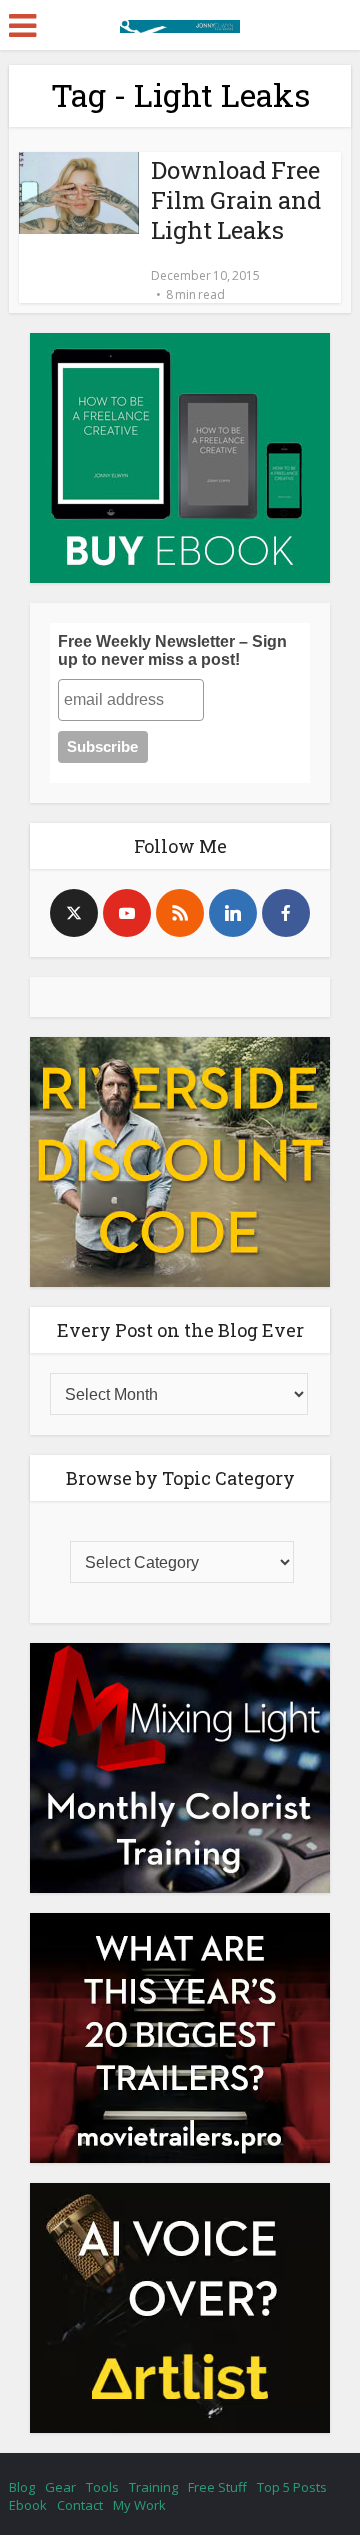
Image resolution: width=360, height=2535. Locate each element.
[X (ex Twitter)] (74, 913)
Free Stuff (217, 2487)
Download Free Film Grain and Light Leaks (236, 200)
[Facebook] (286, 913)
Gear (60, 2487)
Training (153, 2487)
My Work (139, 2505)
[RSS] (180, 913)
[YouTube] (127, 913)
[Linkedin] (233, 913)
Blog (22, 2487)
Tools (102, 2487)
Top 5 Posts (292, 2487)
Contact (80, 2505)
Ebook (28, 2505)
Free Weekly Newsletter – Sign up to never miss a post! (172, 650)
